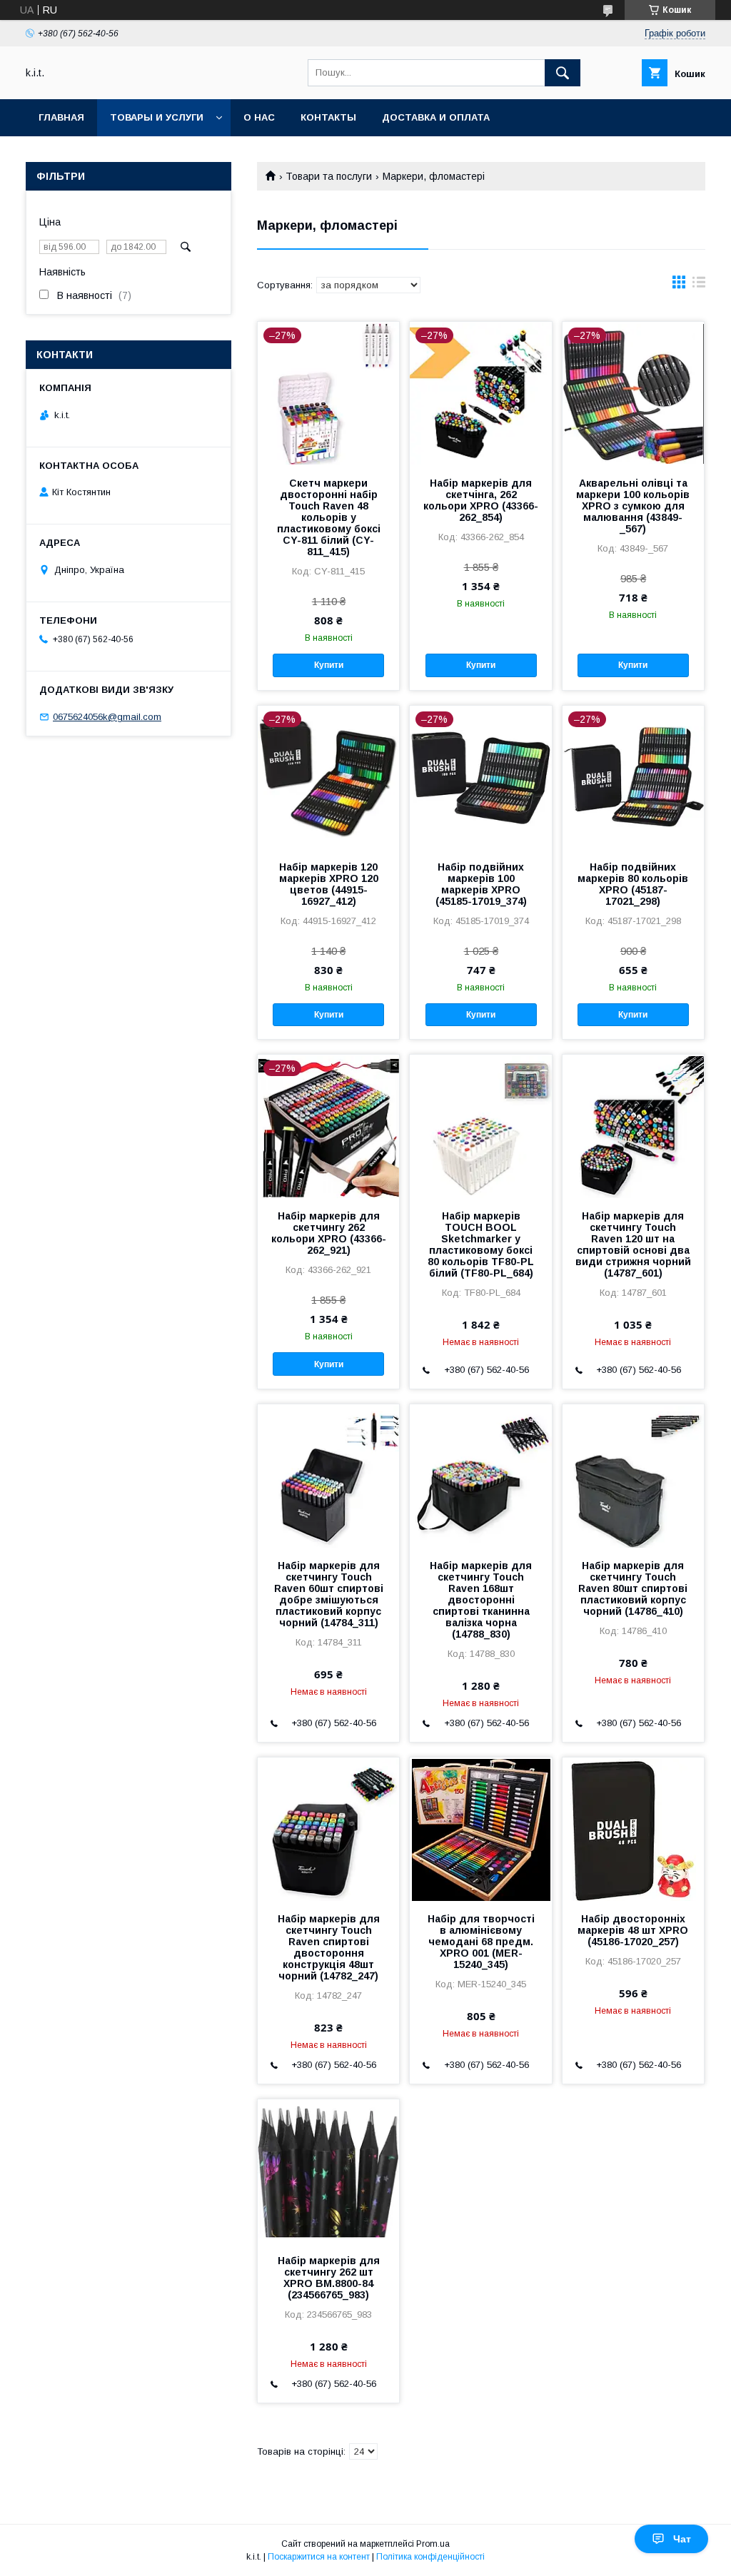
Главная (61, 117)
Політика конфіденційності (430, 2557)
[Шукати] (563, 73)
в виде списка (699, 285)
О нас (259, 117)
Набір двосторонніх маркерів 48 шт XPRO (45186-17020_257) (633, 1930)
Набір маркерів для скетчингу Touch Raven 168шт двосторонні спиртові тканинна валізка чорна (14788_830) (481, 1600)
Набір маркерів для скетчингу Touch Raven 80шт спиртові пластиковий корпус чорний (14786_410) (633, 1588)
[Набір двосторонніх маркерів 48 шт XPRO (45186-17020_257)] (633, 1829)
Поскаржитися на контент (319, 2557)
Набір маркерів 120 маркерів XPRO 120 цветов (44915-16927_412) (329, 884)
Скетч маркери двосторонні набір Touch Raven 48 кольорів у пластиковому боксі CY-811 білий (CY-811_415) (329, 517)
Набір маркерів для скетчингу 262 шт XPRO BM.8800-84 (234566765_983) (329, 2278)
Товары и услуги (157, 117)
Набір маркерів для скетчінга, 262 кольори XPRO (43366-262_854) (481, 500)
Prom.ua (433, 2544)
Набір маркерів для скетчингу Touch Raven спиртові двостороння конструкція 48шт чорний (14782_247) (329, 1947)
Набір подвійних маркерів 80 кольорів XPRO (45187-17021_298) (633, 884)
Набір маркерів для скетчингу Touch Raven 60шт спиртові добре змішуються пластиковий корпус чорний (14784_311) (329, 1594)
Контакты (328, 117)
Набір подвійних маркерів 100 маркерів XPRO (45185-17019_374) (481, 884)
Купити (329, 665)
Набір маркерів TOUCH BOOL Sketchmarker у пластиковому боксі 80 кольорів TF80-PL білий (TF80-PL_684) (481, 1244)
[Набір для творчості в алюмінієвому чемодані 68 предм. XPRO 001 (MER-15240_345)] (480, 1829)
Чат (682, 2539)
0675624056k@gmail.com (107, 717)
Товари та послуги (329, 176)
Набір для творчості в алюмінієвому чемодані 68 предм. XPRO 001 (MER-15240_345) (481, 1942)
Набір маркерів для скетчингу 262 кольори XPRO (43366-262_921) (329, 1233)
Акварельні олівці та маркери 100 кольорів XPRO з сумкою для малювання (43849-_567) (633, 506)
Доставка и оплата (436, 117)
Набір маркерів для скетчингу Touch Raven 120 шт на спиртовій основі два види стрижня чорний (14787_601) (633, 1244)
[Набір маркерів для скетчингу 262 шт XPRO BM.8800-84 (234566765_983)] (328, 2171)
